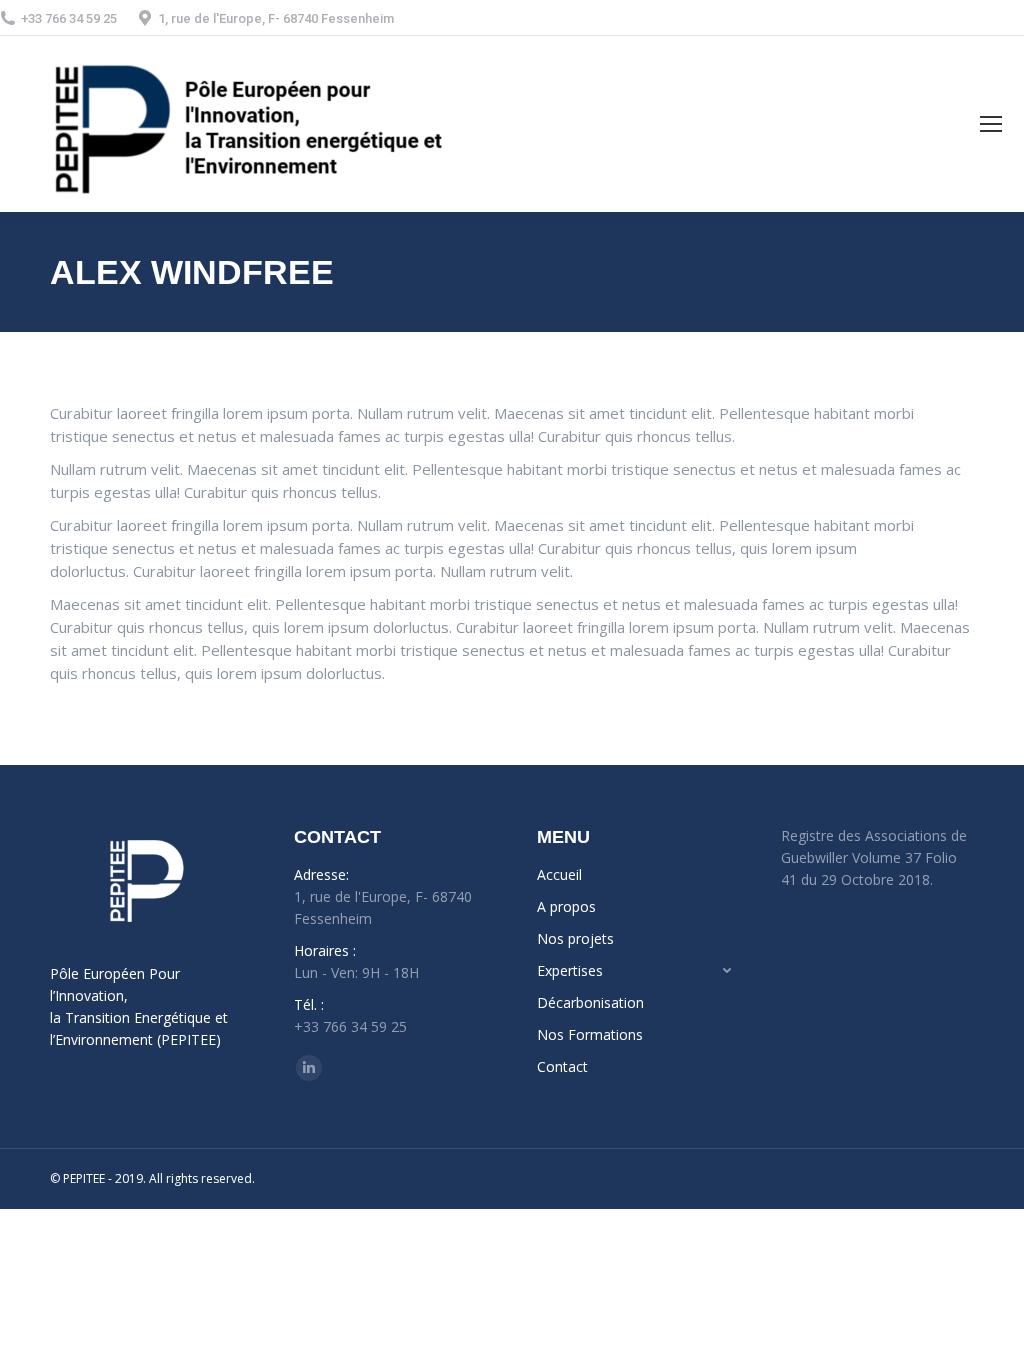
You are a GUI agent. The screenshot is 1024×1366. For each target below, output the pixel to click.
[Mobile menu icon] (991, 124)
